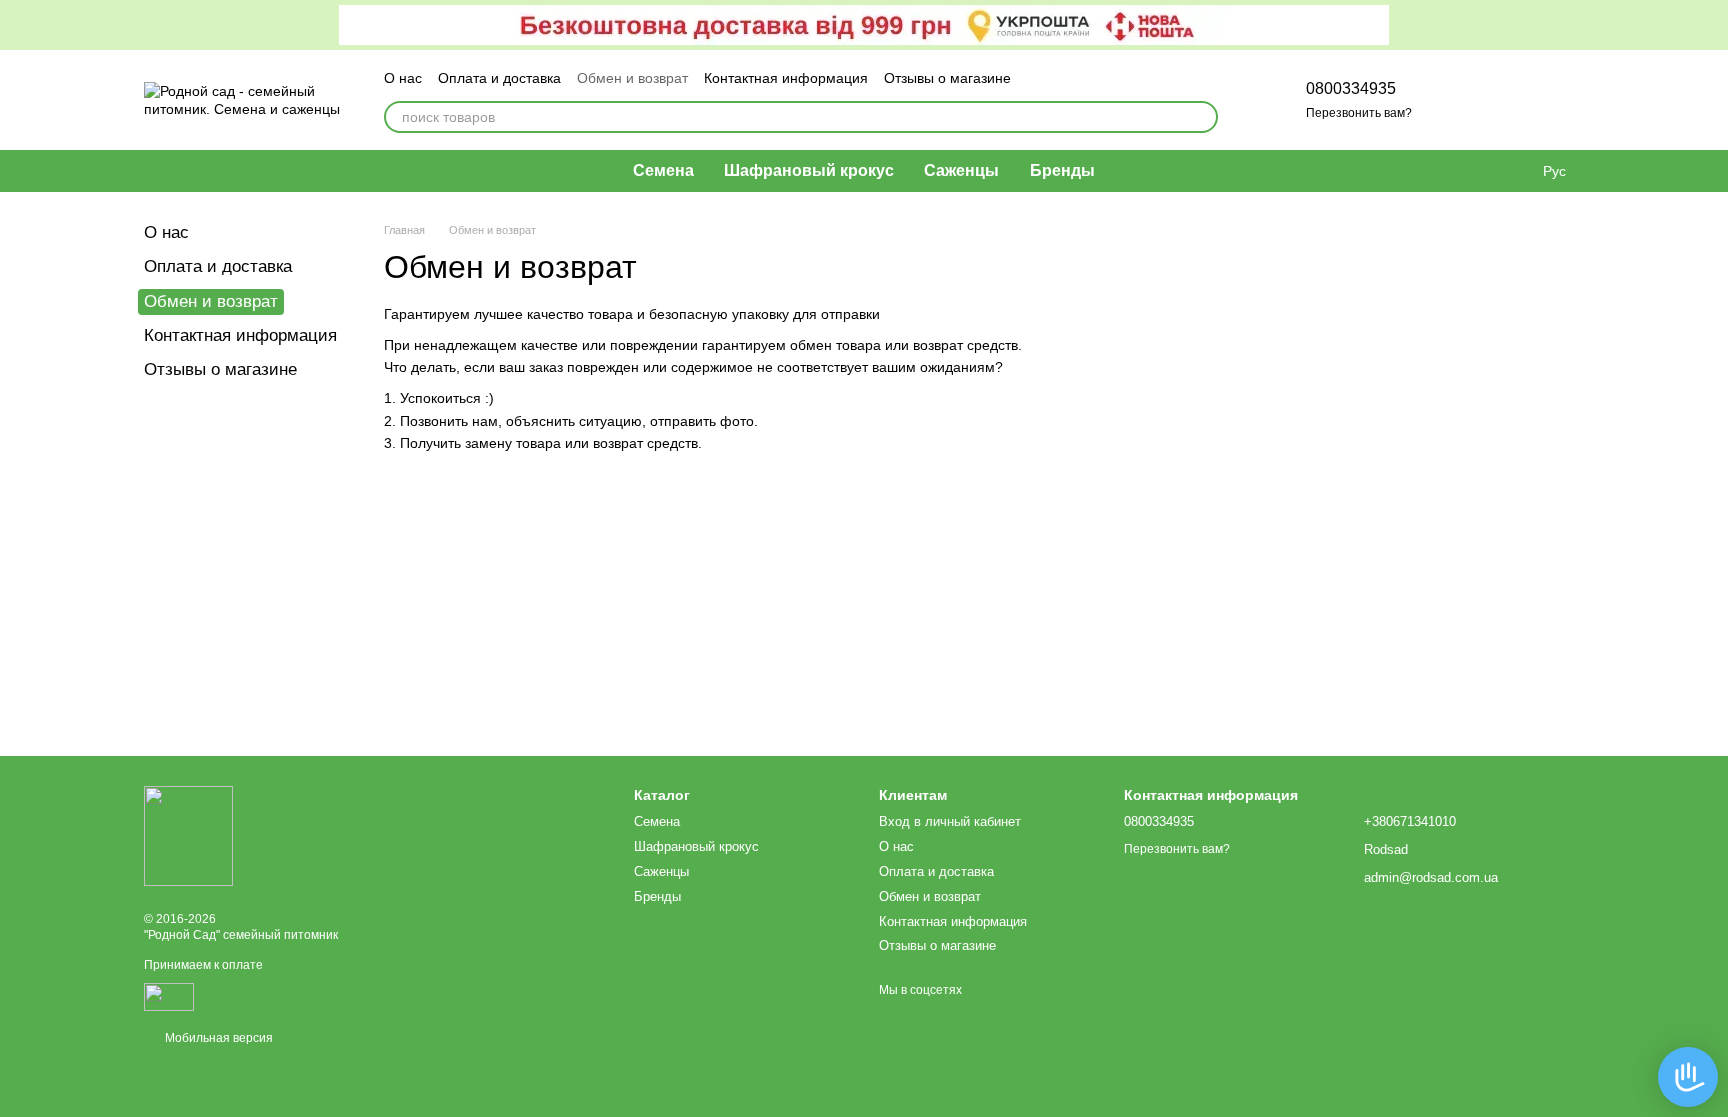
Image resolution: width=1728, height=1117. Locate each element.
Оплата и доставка (499, 78)
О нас (403, 78)
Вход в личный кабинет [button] (950, 821)
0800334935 (1351, 88)
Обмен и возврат (632, 78)
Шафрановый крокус (809, 170)
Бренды (1062, 170)
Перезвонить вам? (1359, 113)
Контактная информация (786, 78)
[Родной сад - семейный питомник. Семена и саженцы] (188, 835)
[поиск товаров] (1202, 117)
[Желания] (1464, 100)
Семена (663, 170)
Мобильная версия (217, 1038)
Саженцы (961, 170)
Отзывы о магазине (947, 78)
